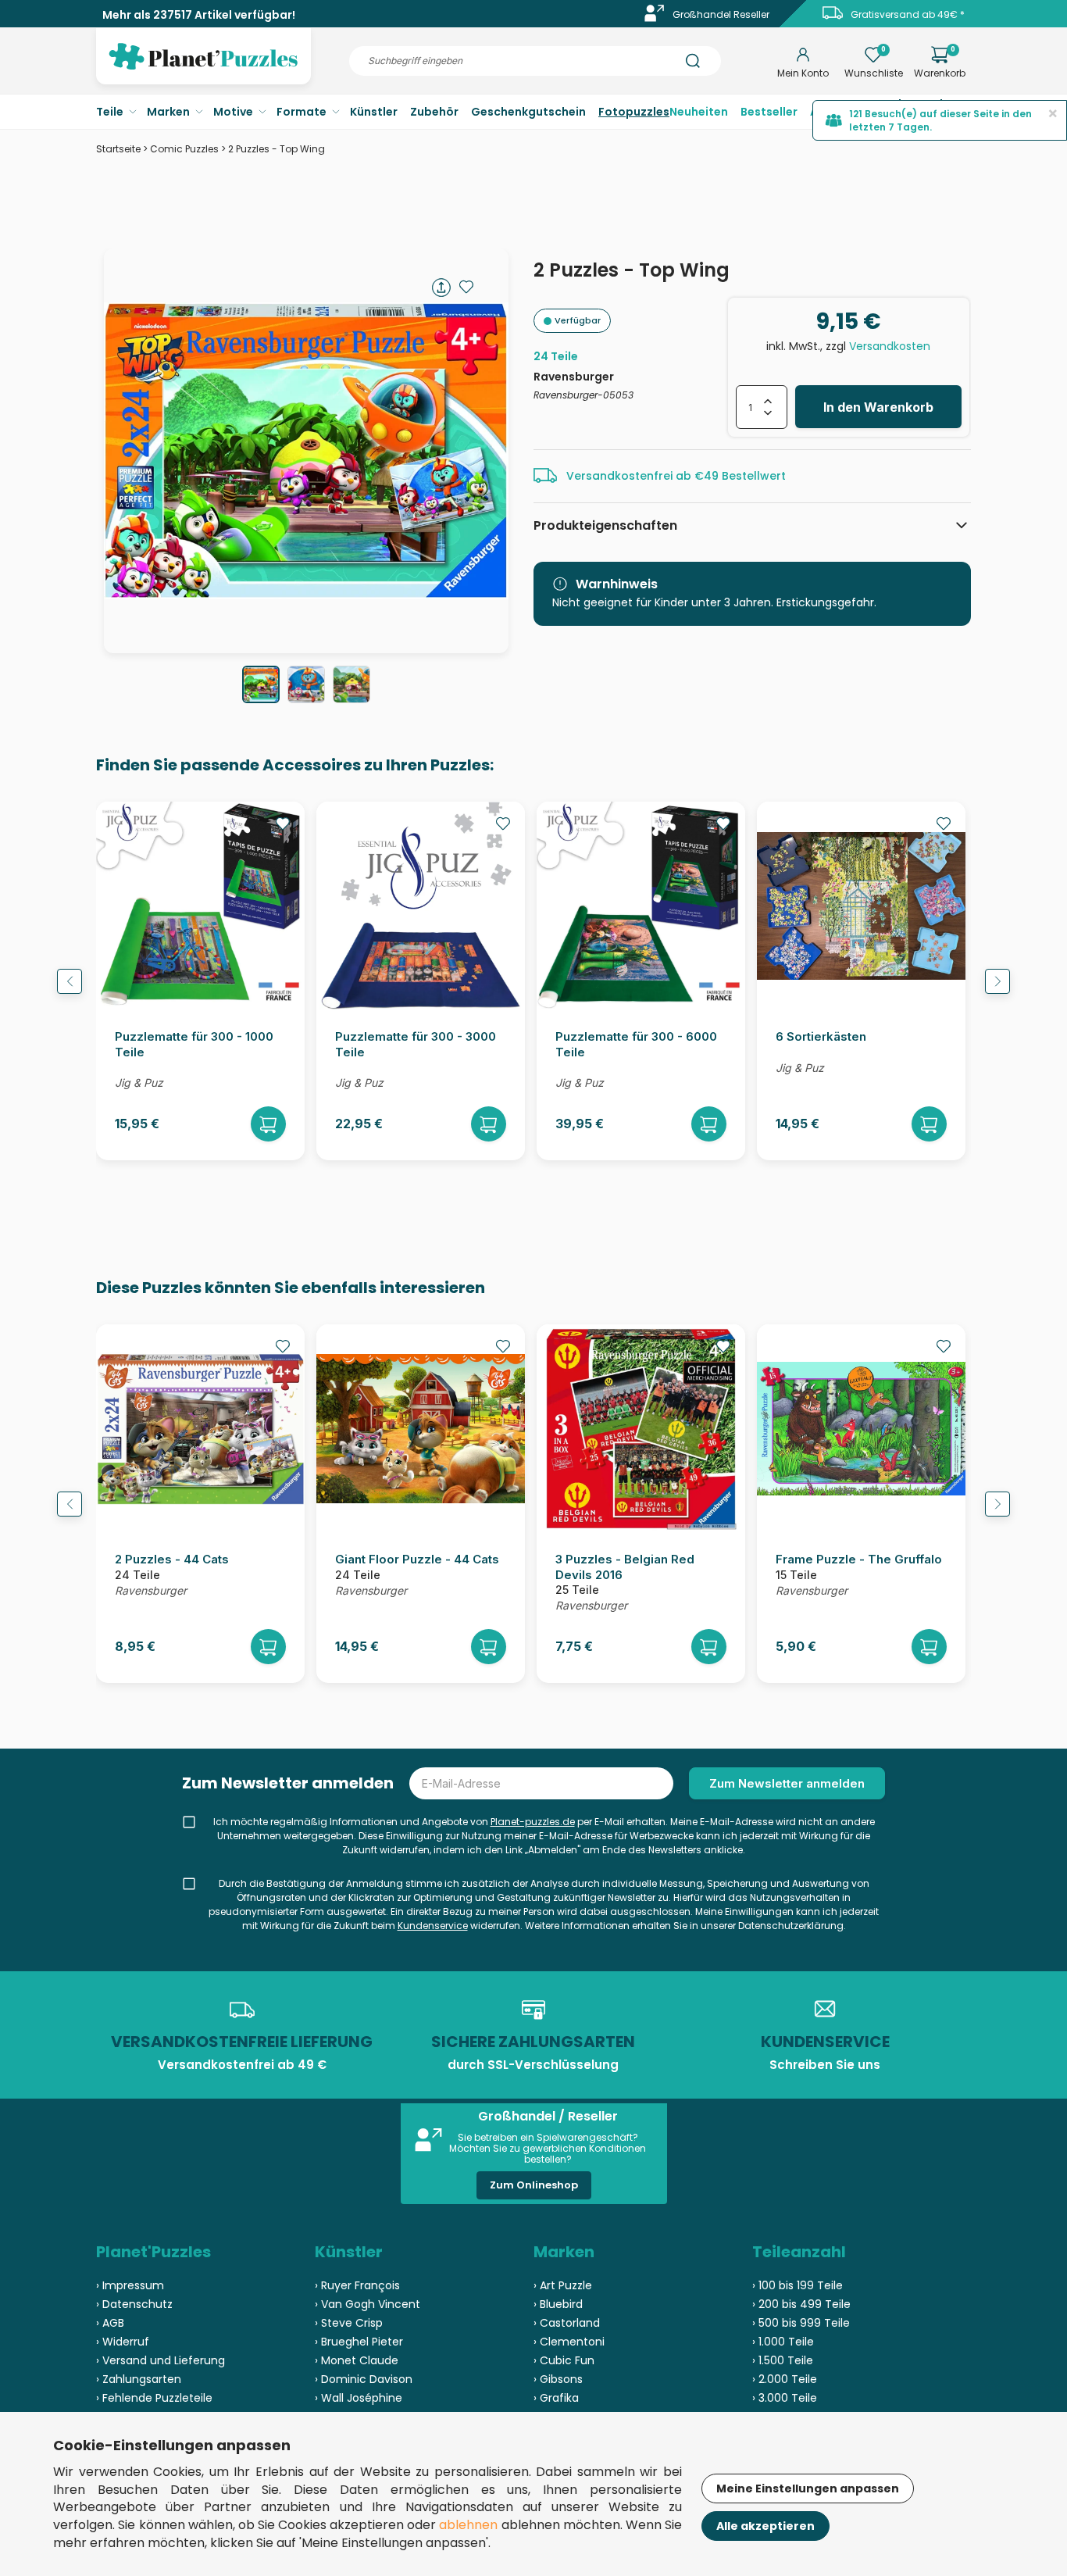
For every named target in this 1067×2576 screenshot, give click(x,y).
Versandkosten (890, 346)
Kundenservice (433, 1926)
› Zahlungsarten (139, 2379)
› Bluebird (558, 2304)
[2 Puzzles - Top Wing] (261, 684)
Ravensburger (574, 377)
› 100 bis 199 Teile (798, 2285)
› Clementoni (569, 2342)
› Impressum (130, 2285)
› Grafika (556, 2398)
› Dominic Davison (364, 2379)
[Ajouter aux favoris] (466, 287)
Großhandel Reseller (721, 14)
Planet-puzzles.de (533, 1822)
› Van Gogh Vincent (368, 2304)
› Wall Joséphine (359, 2398)
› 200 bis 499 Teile (801, 2304)
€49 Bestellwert (740, 476)
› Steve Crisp (349, 2323)
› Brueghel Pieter (359, 2342)
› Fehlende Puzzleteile (154, 2398)
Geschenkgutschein (528, 112)
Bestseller (769, 112)
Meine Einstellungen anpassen (808, 2488)
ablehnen (468, 2525)
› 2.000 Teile (785, 2379)
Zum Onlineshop (534, 2185)
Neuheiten (699, 112)
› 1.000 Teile (783, 2342)
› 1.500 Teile (783, 2360)
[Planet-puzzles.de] (203, 69)
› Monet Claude (357, 2360)
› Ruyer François (357, 2285)
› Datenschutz (134, 2304)
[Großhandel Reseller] (655, 18)
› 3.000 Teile (785, 2398)
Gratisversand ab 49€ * (908, 14)
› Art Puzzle (563, 2285)
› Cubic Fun (564, 2360)
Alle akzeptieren (765, 2526)
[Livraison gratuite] (833, 18)
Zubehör (434, 112)
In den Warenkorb (878, 407)
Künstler (374, 112)
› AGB (110, 2323)
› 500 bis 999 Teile (801, 2323)
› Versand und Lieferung (161, 2360)
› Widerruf (123, 2342)
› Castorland (567, 2323)
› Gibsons (558, 2379)
